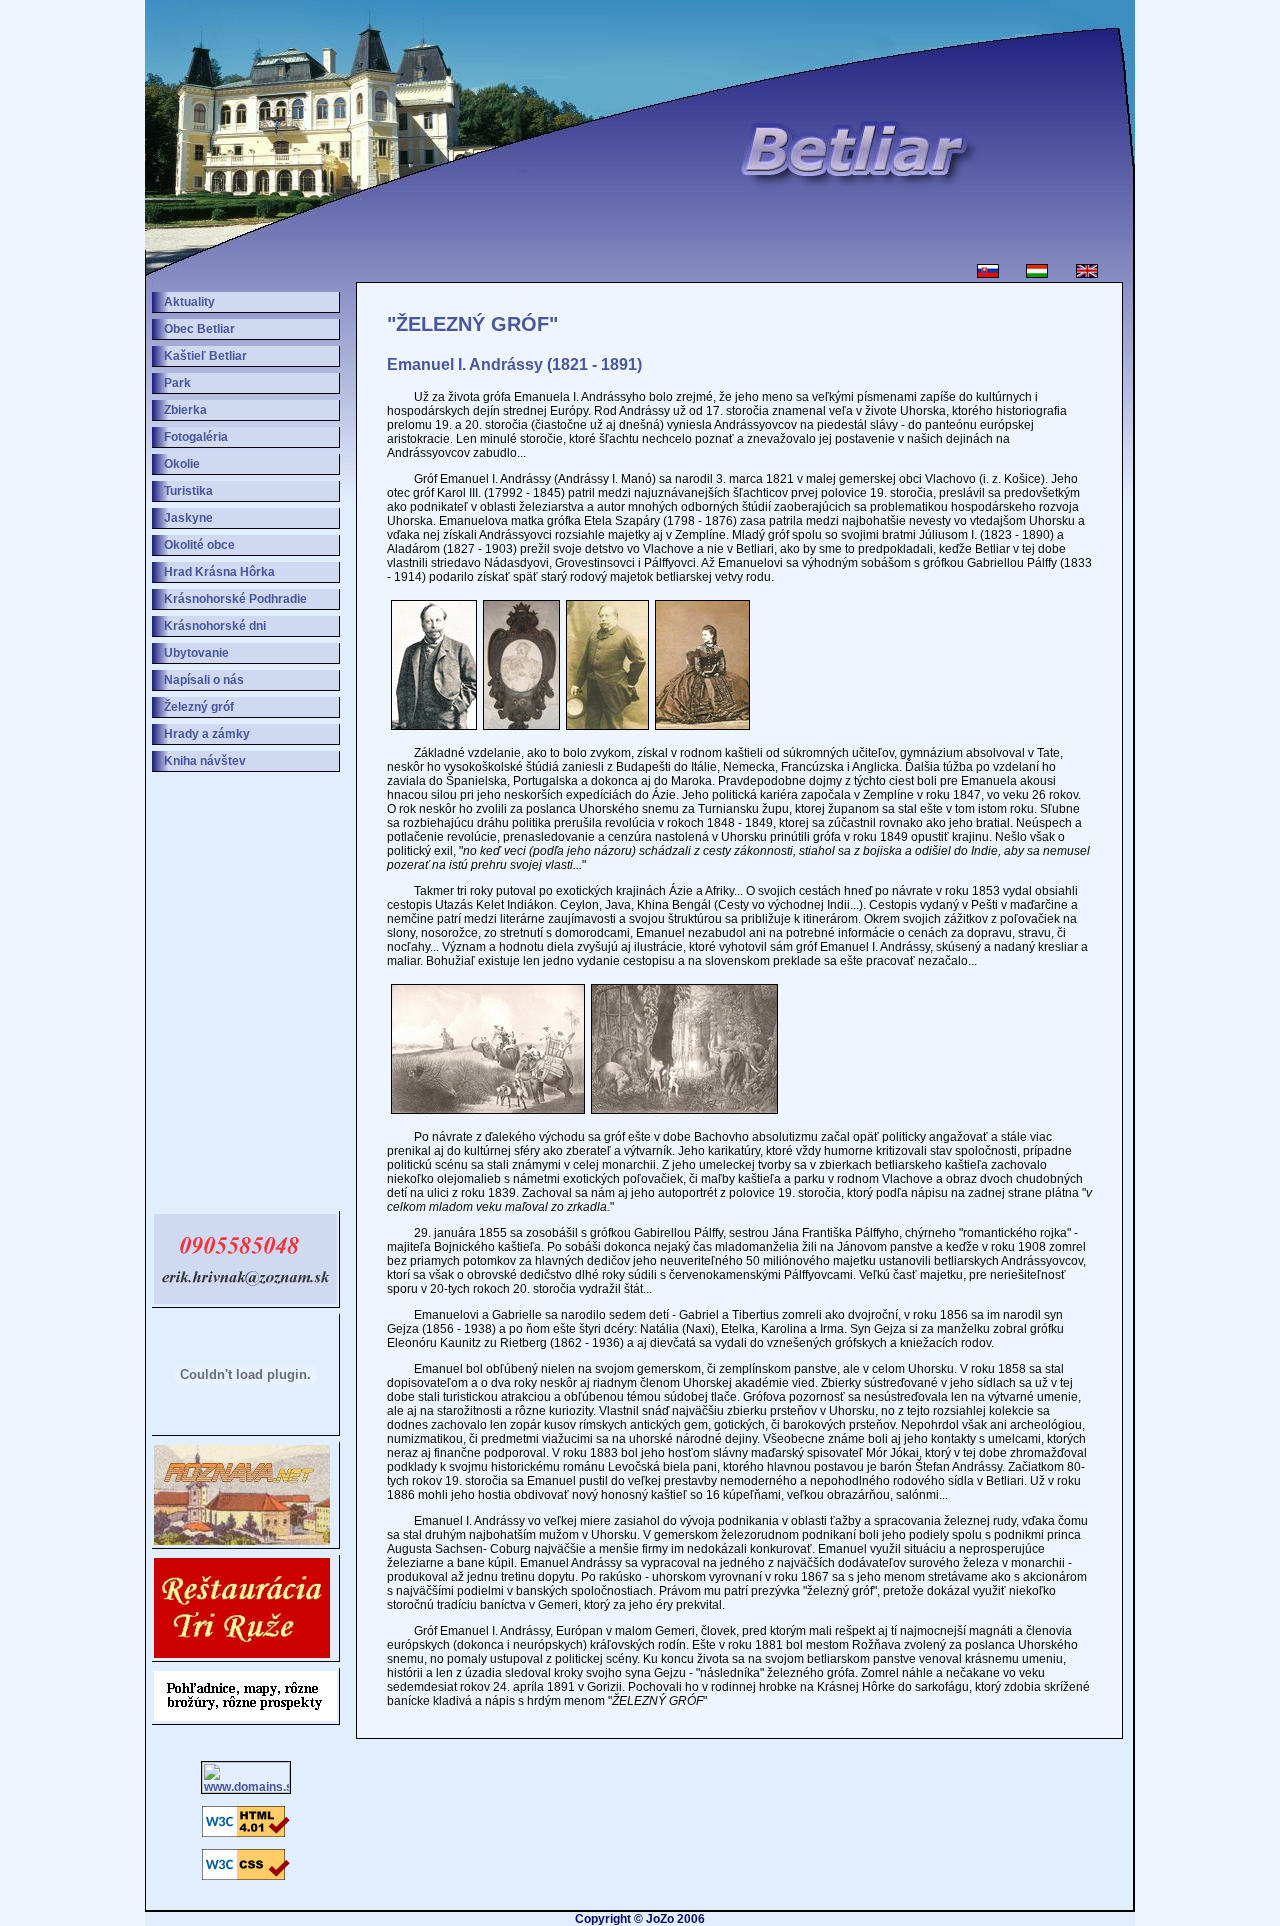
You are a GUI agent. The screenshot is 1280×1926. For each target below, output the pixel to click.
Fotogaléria (196, 437)
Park (177, 383)
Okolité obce (199, 545)
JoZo (660, 1919)
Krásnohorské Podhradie (235, 599)
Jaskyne (188, 518)
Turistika (188, 491)
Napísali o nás (204, 680)
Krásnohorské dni (215, 626)
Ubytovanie (196, 653)
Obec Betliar (199, 329)
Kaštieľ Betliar (205, 356)
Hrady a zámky (207, 734)
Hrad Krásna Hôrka (219, 572)
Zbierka (185, 410)
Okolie (182, 464)
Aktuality (189, 302)
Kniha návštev (205, 761)
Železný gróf (199, 707)
